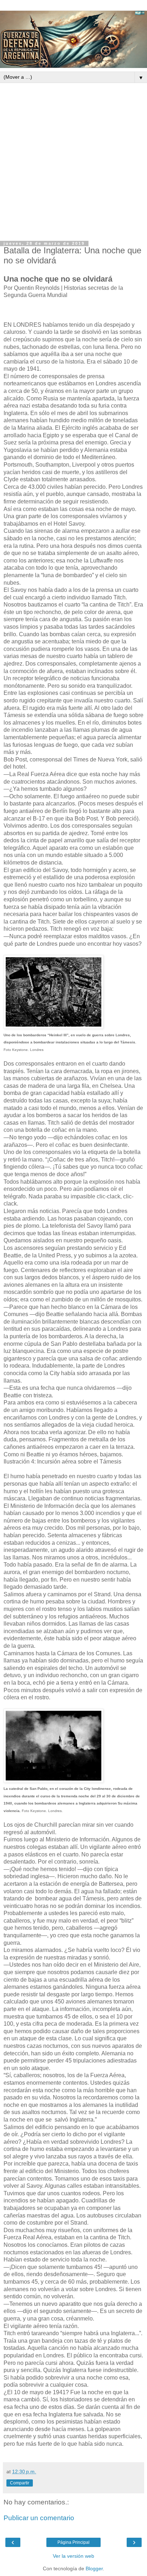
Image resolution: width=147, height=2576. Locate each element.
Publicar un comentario (39, 2518)
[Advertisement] (73, 160)
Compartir (20, 2483)
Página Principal (73, 2542)
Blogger (94, 2568)
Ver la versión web (73, 2556)
